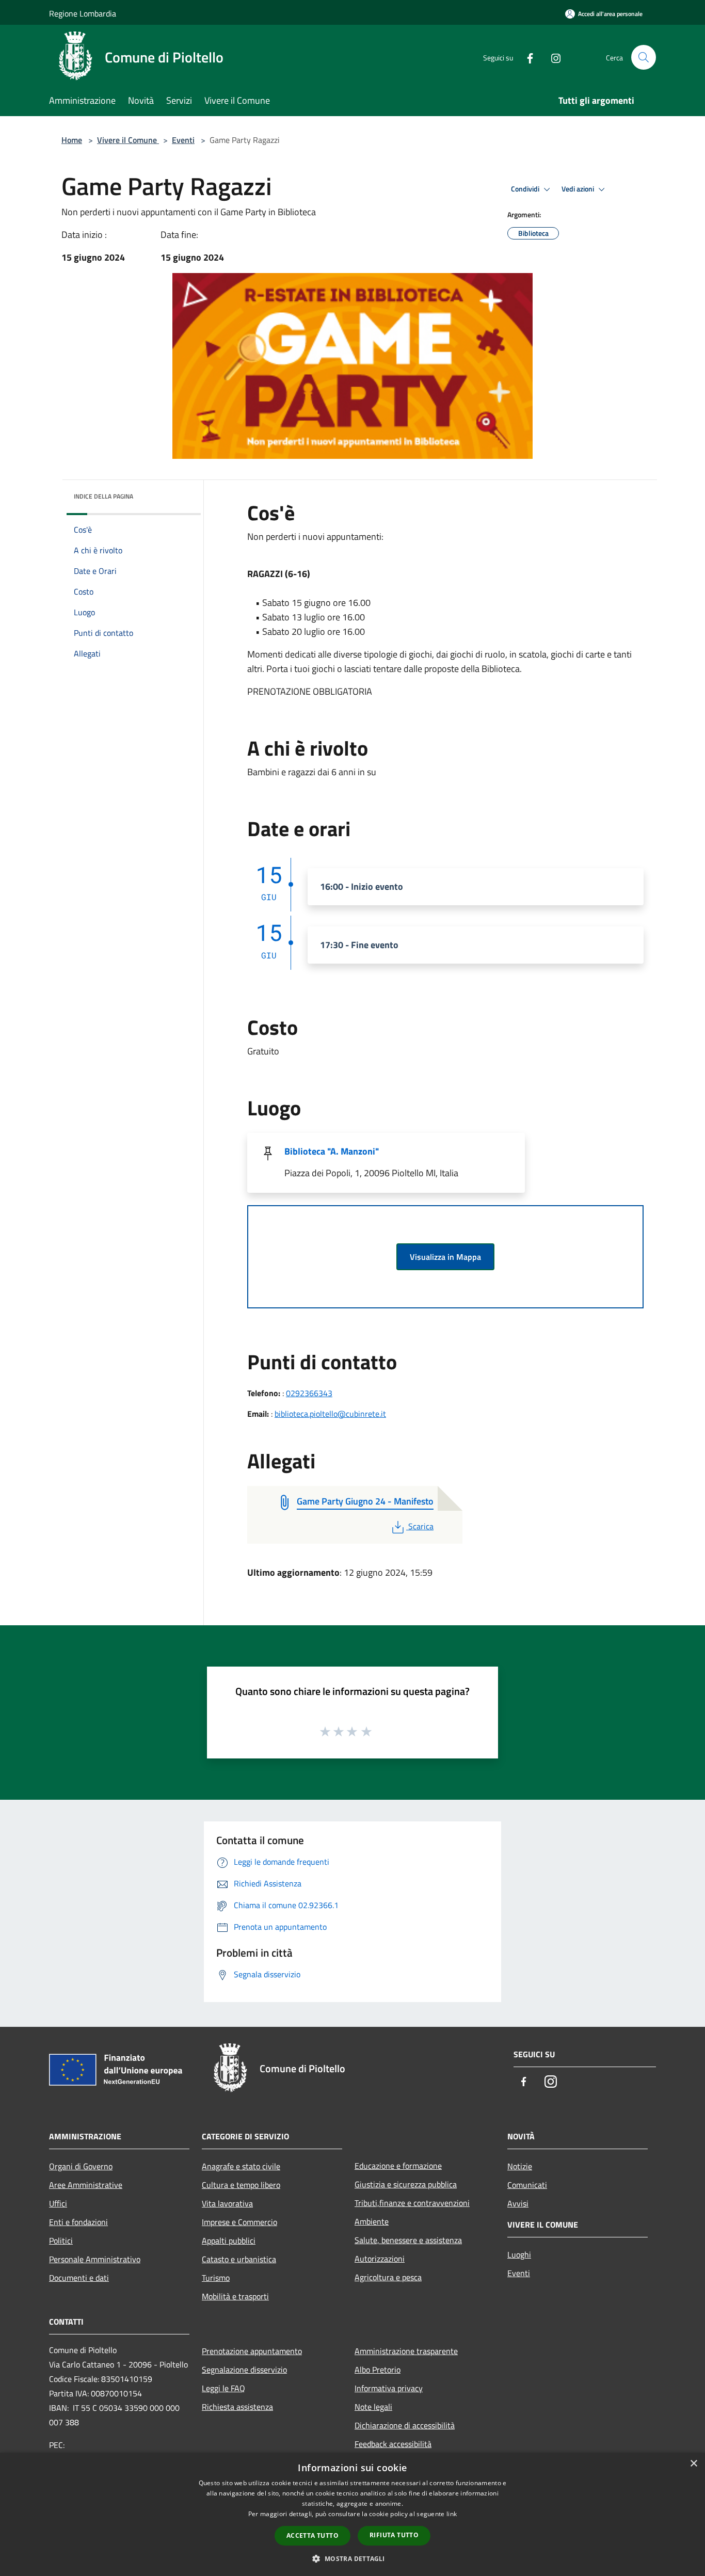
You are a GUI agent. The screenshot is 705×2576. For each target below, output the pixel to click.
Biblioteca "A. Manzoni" (332, 1151)
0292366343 (309, 1393)
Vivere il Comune (128, 140)
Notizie (520, 2166)
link (452, 2514)
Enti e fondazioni (78, 2222)
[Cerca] (644, 57)
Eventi (183, 140)
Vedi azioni (579, 189)
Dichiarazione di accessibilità (405, 2425)
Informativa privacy (389, 2388)
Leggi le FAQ (223, 2388)
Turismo (216, 2278)
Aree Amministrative (86, 2185)
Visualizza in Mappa (445, 1257)
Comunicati (527, 2185)
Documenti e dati (79, 2278)
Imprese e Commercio (239, 2222)
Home (72, 140)
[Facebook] (526, 57)
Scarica (421, 1526)
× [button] (693, 2464)
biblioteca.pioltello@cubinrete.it (330, 1414)
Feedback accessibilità (393, 2444)
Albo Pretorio (378, 2370)
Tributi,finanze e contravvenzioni (412, 2203)
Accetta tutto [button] (313, 2535)
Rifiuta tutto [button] (394, 2535)
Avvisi (518, 2203)
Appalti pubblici (229, 2241)
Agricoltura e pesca (388, 2277)
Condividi (526, 189)
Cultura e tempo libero (241, 2185)
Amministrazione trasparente (406, 2351)
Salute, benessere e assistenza (408, 2240)
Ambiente (372, 2221)
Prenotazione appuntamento (252, 2351)
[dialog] (352, 2514)
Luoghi (519, 2254)
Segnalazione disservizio (244, 2370)
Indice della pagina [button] (103, 496)
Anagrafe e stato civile (241, 2166)
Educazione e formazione (398, 2166)
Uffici (58, 2203)
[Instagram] (552, 57)
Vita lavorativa (227, 2203)
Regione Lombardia (83, 13)
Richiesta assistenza (237, 2407)
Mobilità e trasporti (235, 2296)
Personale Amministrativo (95, 2259)
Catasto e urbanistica (239, 2259)
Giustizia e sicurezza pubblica (406, 2184)
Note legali (373, 2407)
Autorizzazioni (380, 2259)
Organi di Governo (81, 2166)
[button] (352, 2558)
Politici (61, 2241)
